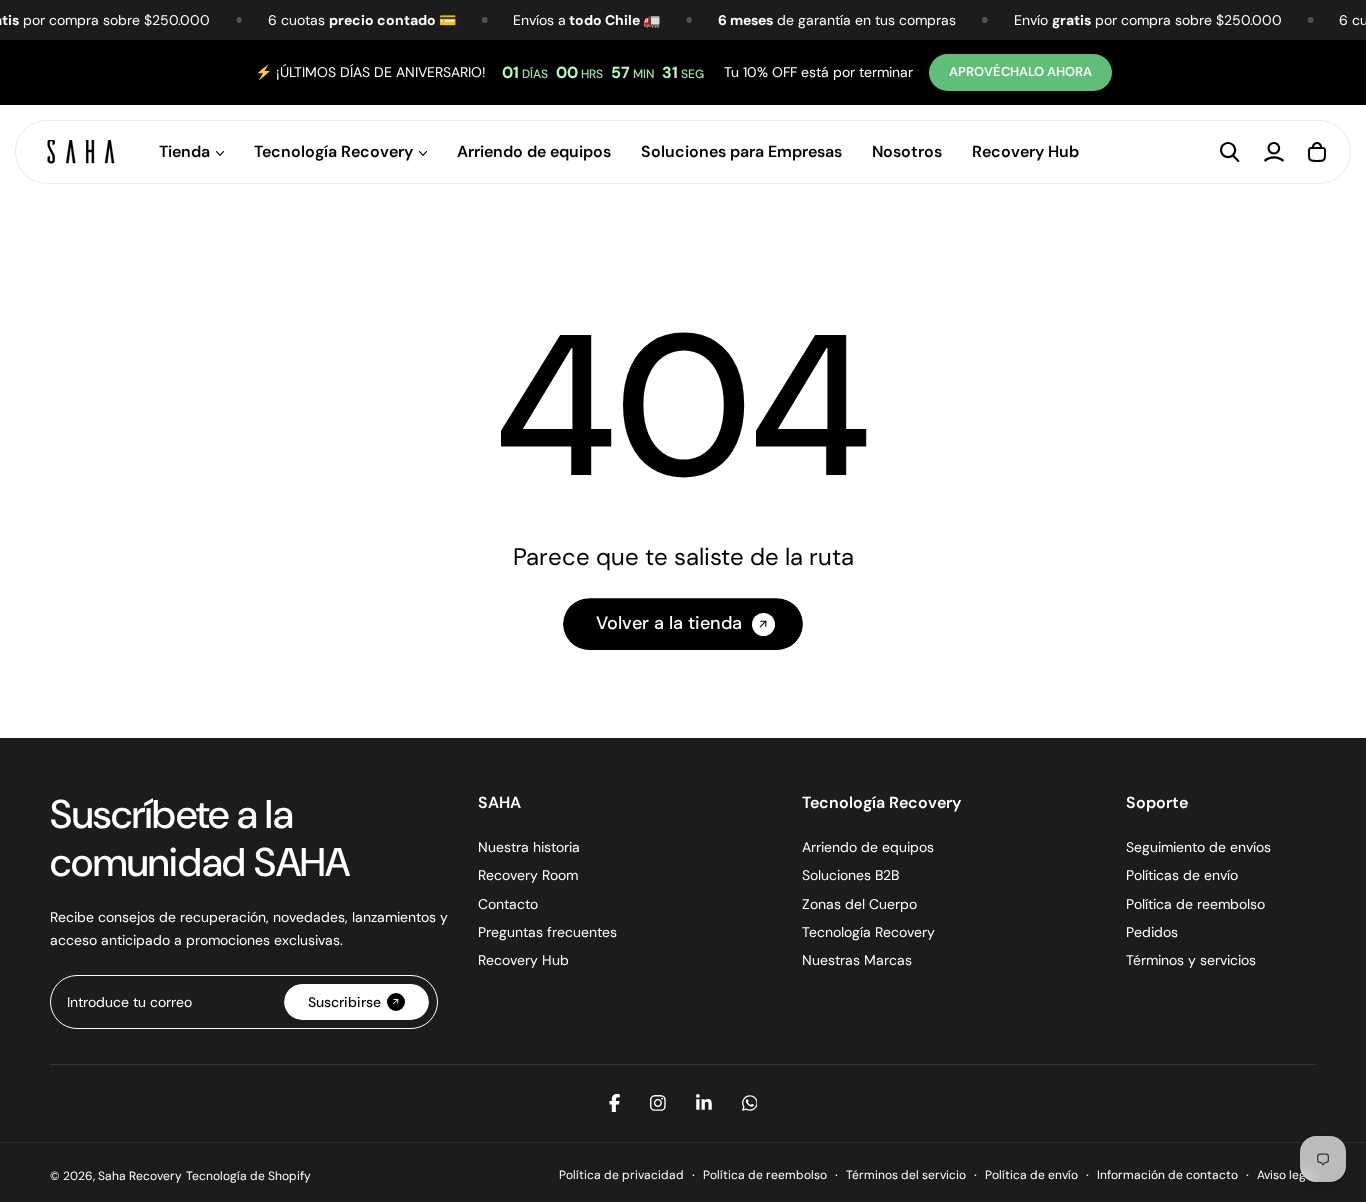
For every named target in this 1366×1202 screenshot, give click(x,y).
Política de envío (1031, 1175)
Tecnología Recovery (868, 932)
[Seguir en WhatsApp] (750, 1103)
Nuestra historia (529, 847)
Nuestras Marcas (857, 960)
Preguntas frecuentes (547, 932)
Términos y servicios (1191, 960)
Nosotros (907, 151)
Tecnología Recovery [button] (333, 151)
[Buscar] (1230, 152)
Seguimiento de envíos (1198, 847)
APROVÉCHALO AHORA (1022, 71)
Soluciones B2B (850, 875)
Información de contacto (1167, 1175)
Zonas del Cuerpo (859, 904)
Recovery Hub (1025, 151)
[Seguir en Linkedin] (704, 1103)
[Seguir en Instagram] (658, 1103)
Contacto (508, 904)
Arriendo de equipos (534, 151)
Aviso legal (1286, 1175)
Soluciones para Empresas (741, 151)
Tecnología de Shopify (248, 1176)
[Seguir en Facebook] (614, 1103)
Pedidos (1152, 932)
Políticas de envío (1182, 875)
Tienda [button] (184, 151)
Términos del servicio (906, 1175)
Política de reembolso (1195, 904)
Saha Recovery (140, 1176)
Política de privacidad (621, 1175)
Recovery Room (528, 875)
